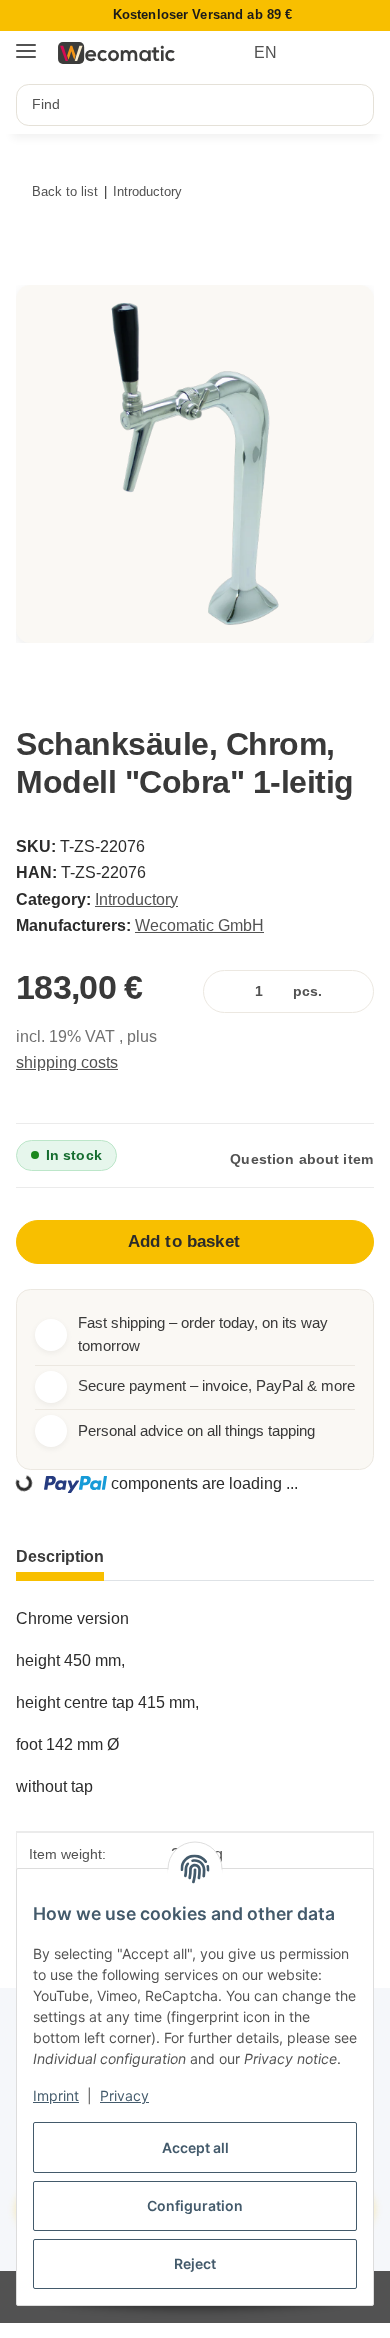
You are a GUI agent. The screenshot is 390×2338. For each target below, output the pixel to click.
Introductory (136, 899)
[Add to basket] (41, 273)
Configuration (195, 2205)
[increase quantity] (354, 991)
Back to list (65, 191)
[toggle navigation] (26, 43)
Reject (195, 2263)
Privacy (124, 2095)
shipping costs (67, 1062)
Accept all (195, 2147)
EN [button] (265, 52)
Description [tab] (60, 1556)
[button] (322, 53)
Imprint (56, 2095)
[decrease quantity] (222, 991)
